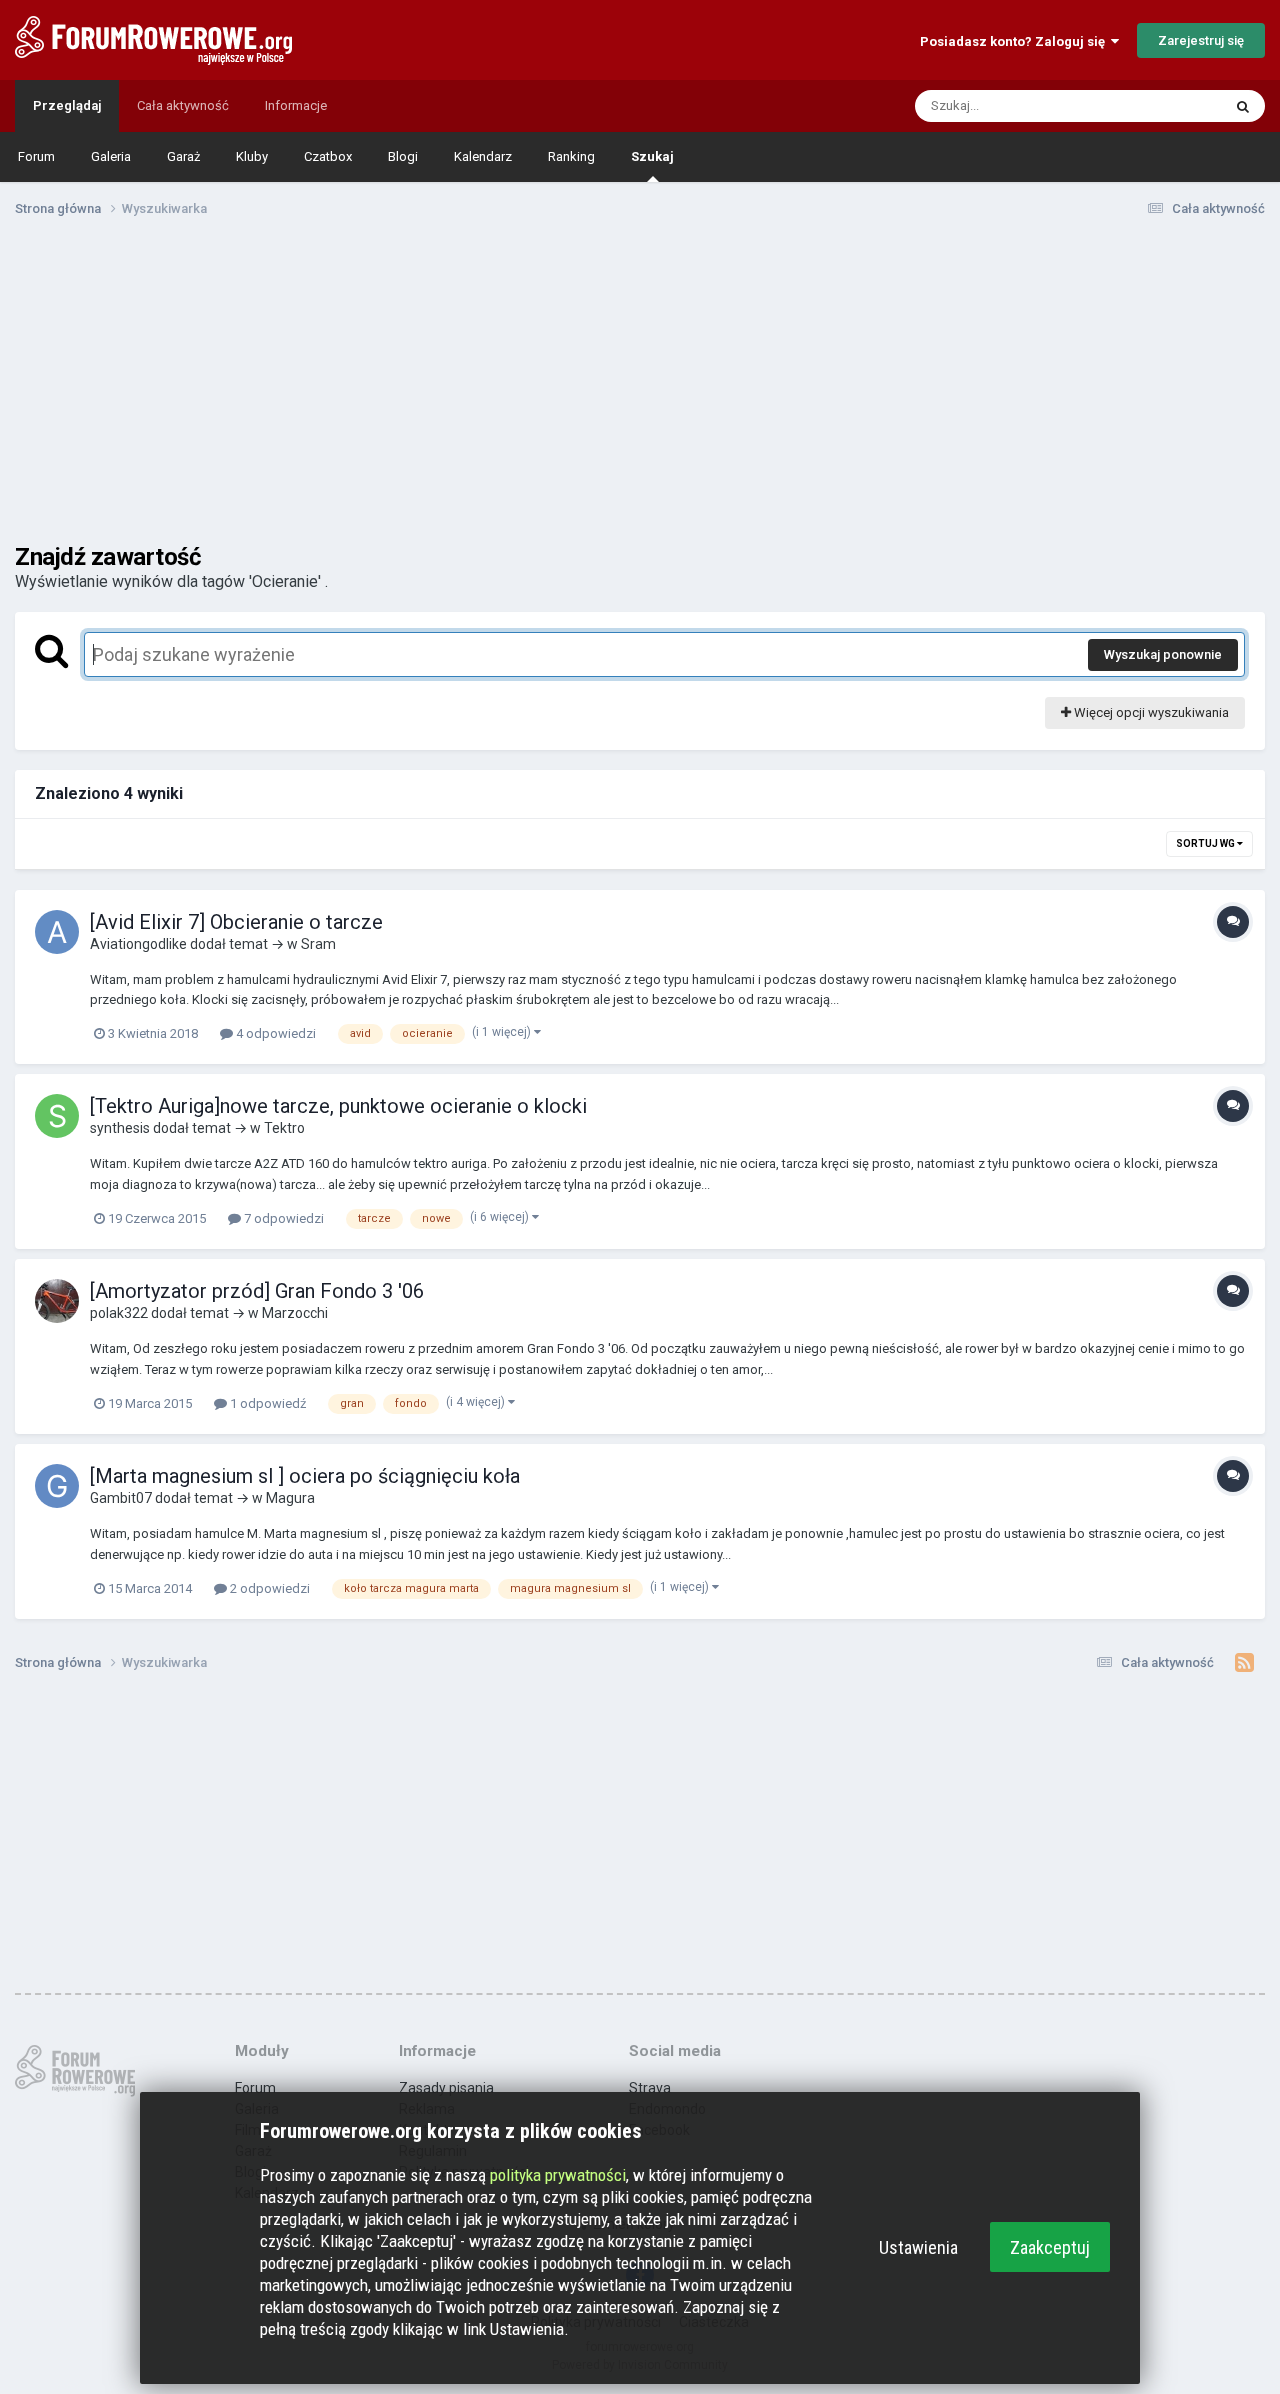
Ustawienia (918, 2247)
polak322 (119, 1313)
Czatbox (328, 156)
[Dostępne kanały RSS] (1244, 1663)
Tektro (284, 1128)
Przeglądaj (67, 105)
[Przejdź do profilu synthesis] (57, 1116)
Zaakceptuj (1050, 2247)
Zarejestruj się (1201, 40)
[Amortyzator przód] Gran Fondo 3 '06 (257, 1291)
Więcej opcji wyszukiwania (1150, 712)
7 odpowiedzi (282, 1218)
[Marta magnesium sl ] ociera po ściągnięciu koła (305, 1476)
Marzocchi (295, 1313)
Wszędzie (1166, 106)
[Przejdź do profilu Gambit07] (57, 1486)
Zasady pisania (446, 2088)
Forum (36, 156)
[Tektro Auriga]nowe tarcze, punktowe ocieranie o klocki (338, 1106)
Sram (318, 944)
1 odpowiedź (266, 1403)
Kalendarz (483, 156)
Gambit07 (121, 1498)
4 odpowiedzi (274, 1033)
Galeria (111, 156)
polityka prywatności (558, 2175)
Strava (650, 2088)
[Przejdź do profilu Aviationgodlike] (57, 932)
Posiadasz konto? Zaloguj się (1015, 41)
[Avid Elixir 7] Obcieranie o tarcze (236, 922)
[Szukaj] (1243, 106)
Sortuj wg (1206, 843)
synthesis (120, 1128)
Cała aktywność (183, 105)
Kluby (252, 156)
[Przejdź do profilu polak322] (57, 1301)
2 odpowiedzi (268, 1588)
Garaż (183, 156)
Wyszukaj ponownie (1163, 654)
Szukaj (652, 156)
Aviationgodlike (138, 944)
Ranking (571, 156)
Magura (290, 1498)
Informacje (296, 105)
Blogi (403, 156)
